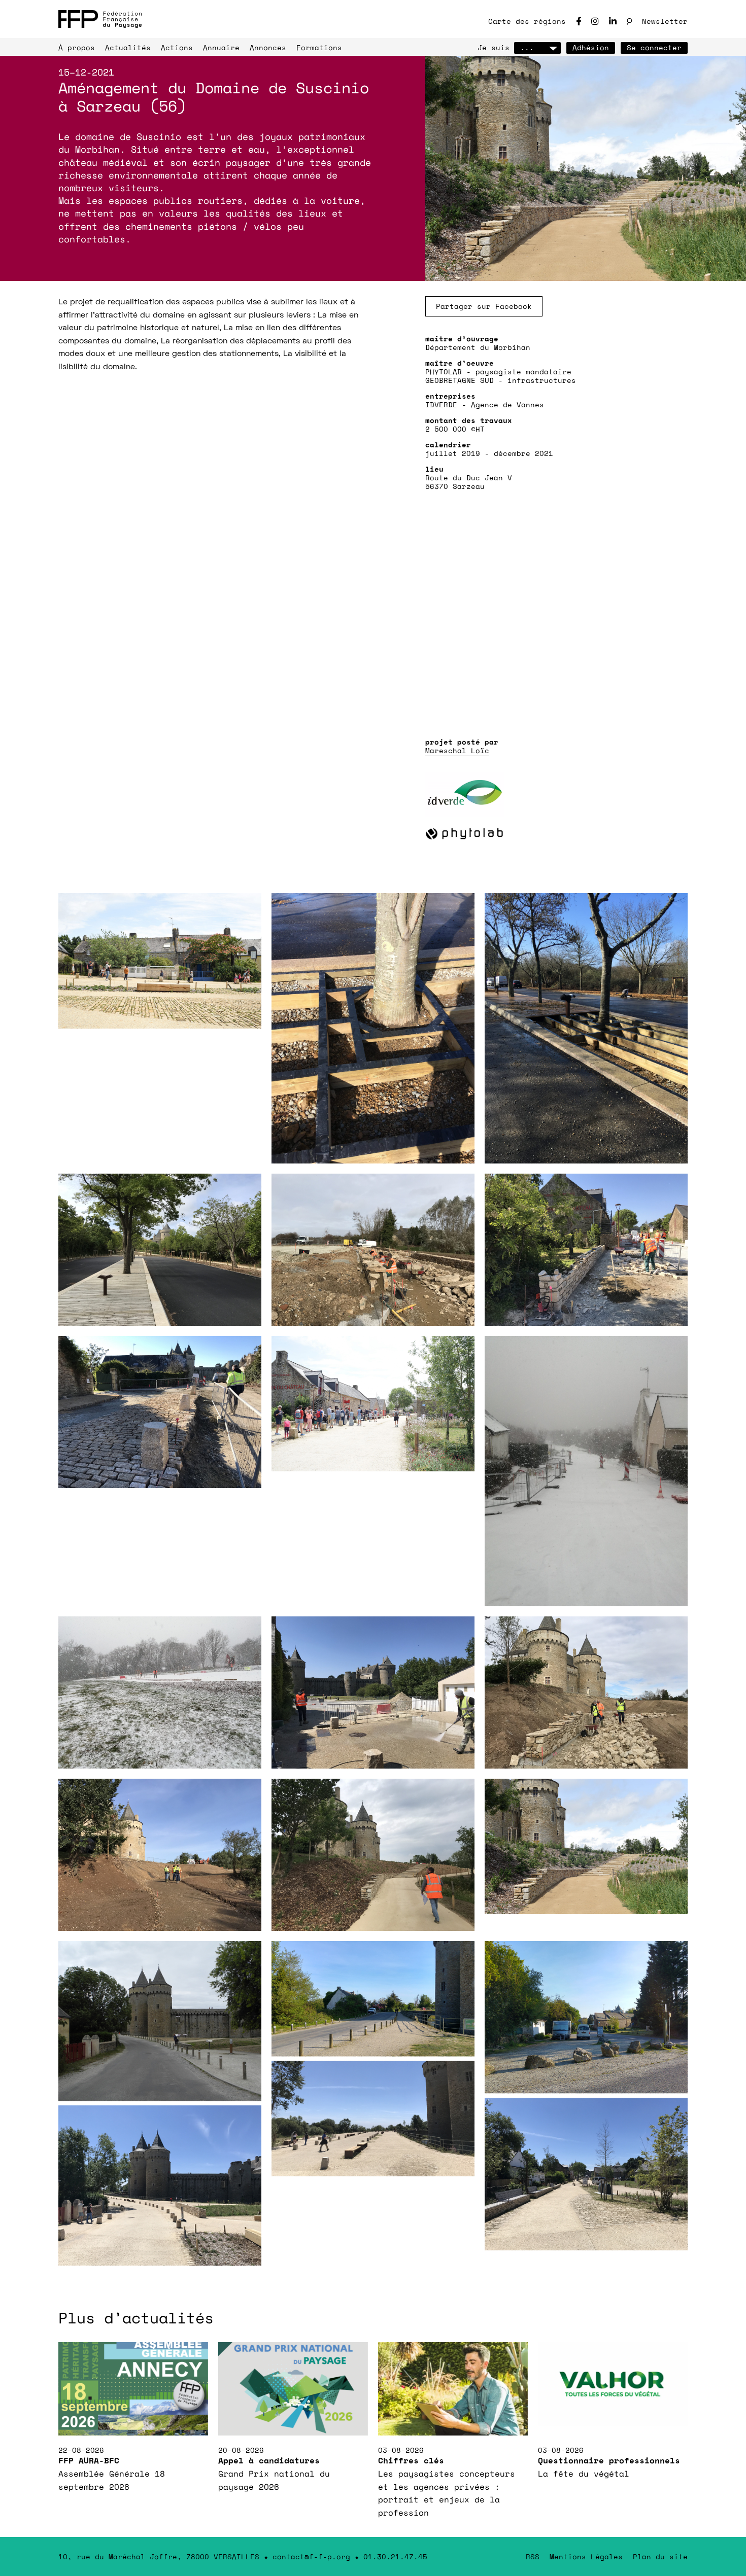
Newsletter (665, 21)
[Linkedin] (613, 21)
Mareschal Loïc (457, 750)
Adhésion (591, 47)
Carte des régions (527, 21)
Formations (319, 47)
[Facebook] (579, 21)
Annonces (268, 47)
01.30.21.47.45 (395, 2556)
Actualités (128, 47)
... (527, 47)
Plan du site (660, 2556)
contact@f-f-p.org (311, 2556)
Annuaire (221, 47)
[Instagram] (595, 21)
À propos (77, 47)
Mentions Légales (586, 2556)
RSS (533, 2556)
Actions (177, 47)
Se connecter (654, 47)
